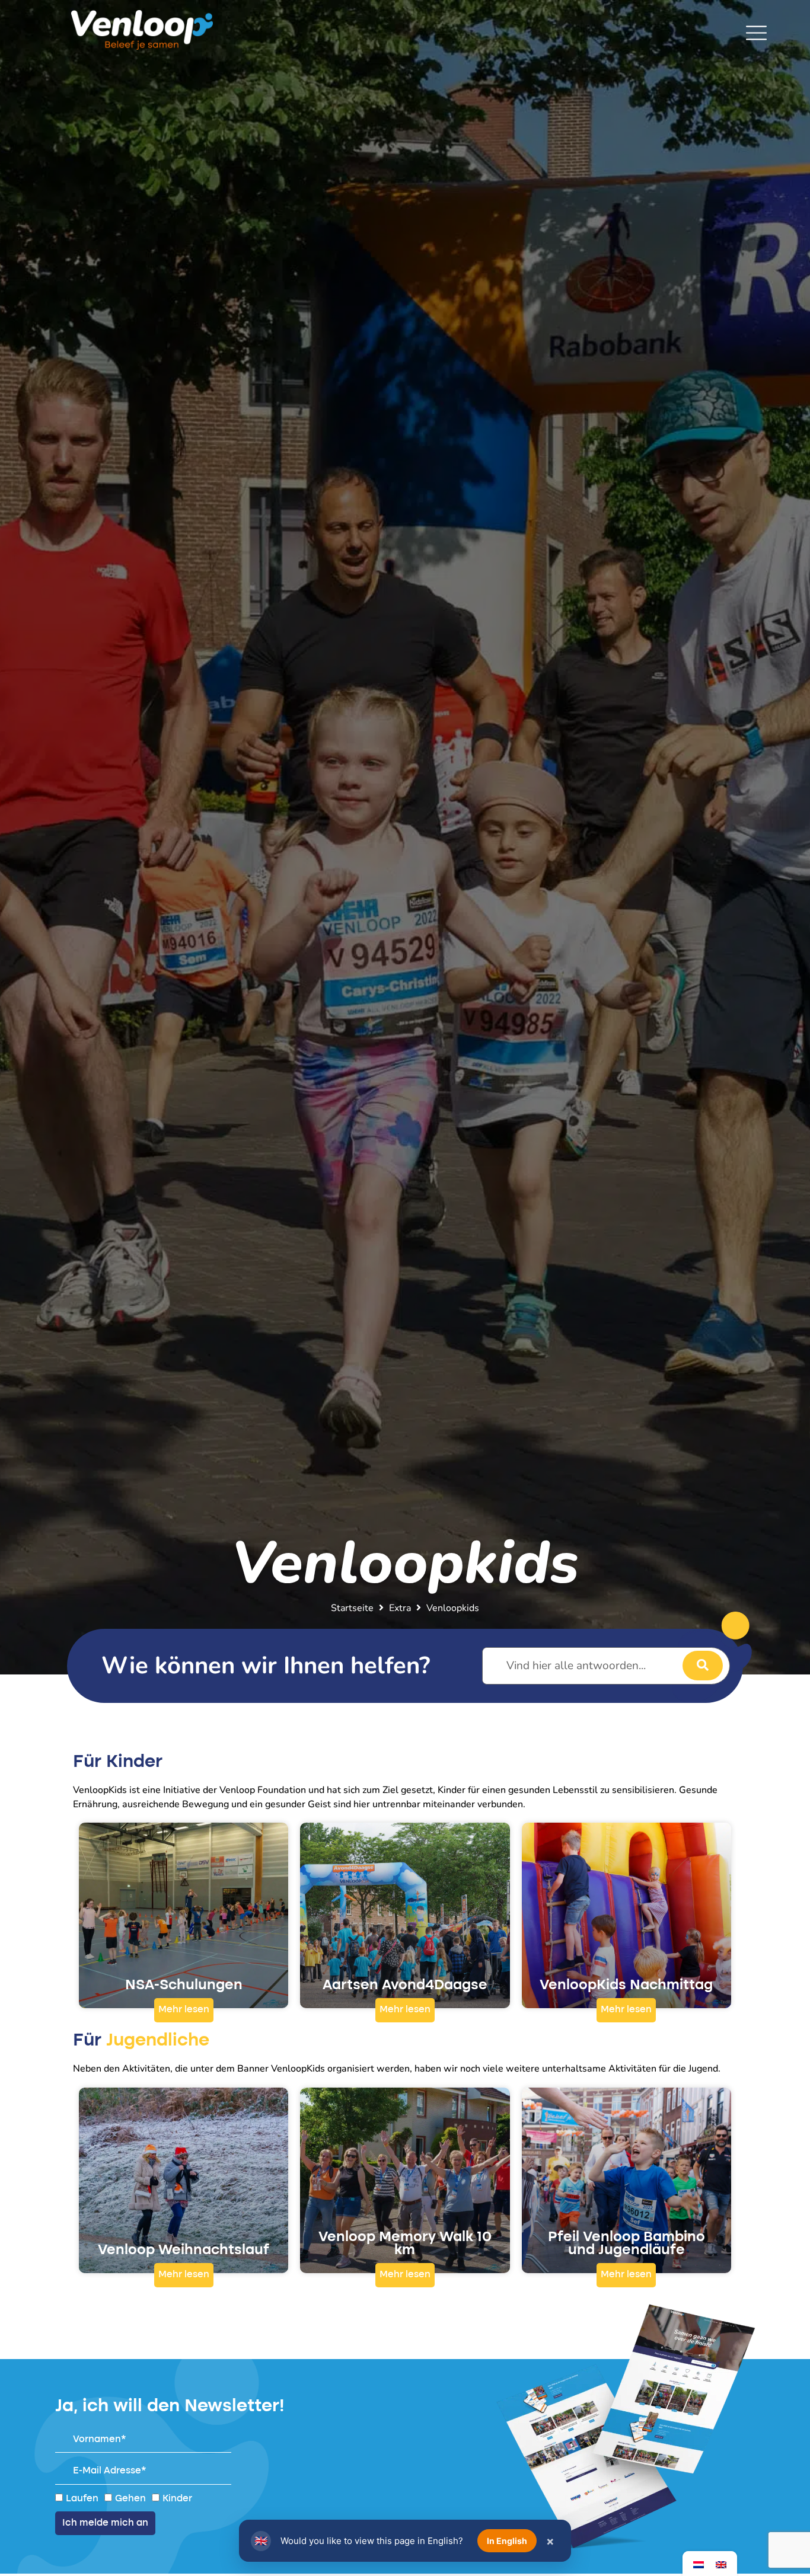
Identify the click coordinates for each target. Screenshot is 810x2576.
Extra (400, 1608)
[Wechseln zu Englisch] (721, 2564)
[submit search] (703, 1666)
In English (507, 2541)
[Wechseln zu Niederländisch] (699, 2564)
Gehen (130, 2498)
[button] (184, 2010)
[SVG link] (756, 33)
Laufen (82, 2498)
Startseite (352, 1608)
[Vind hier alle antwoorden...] (606, 1666)
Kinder (177, 2498)
